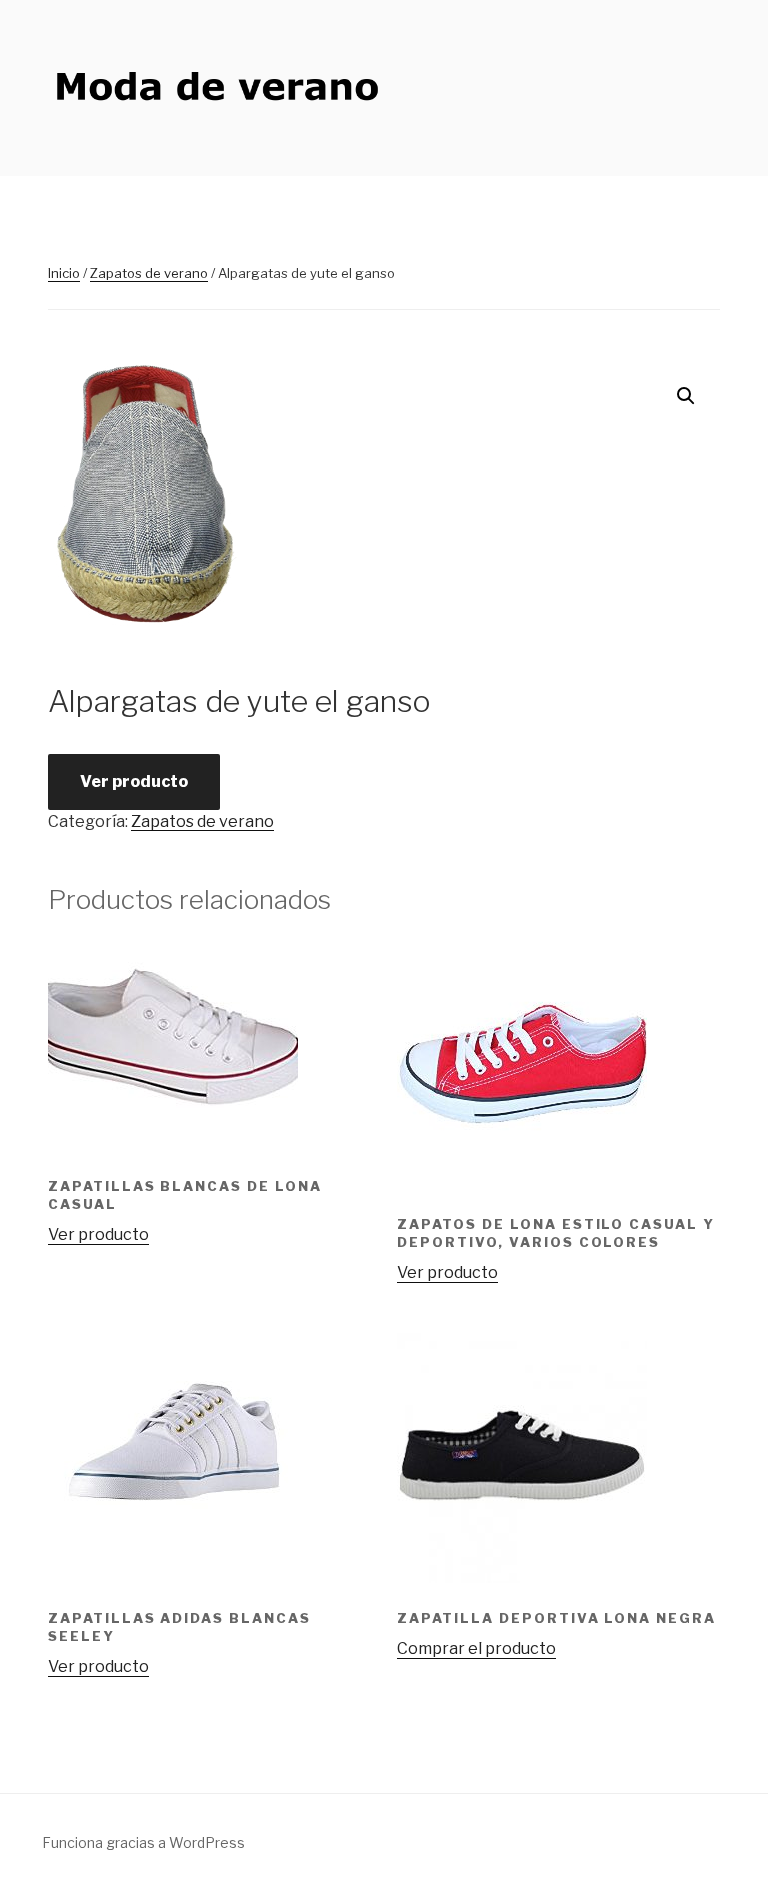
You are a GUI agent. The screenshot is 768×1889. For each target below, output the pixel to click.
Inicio (64, 273)
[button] (686, 396)
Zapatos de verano (149, 273)
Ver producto (134, 781)
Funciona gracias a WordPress (143, 1842)
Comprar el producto (476, 1648)
